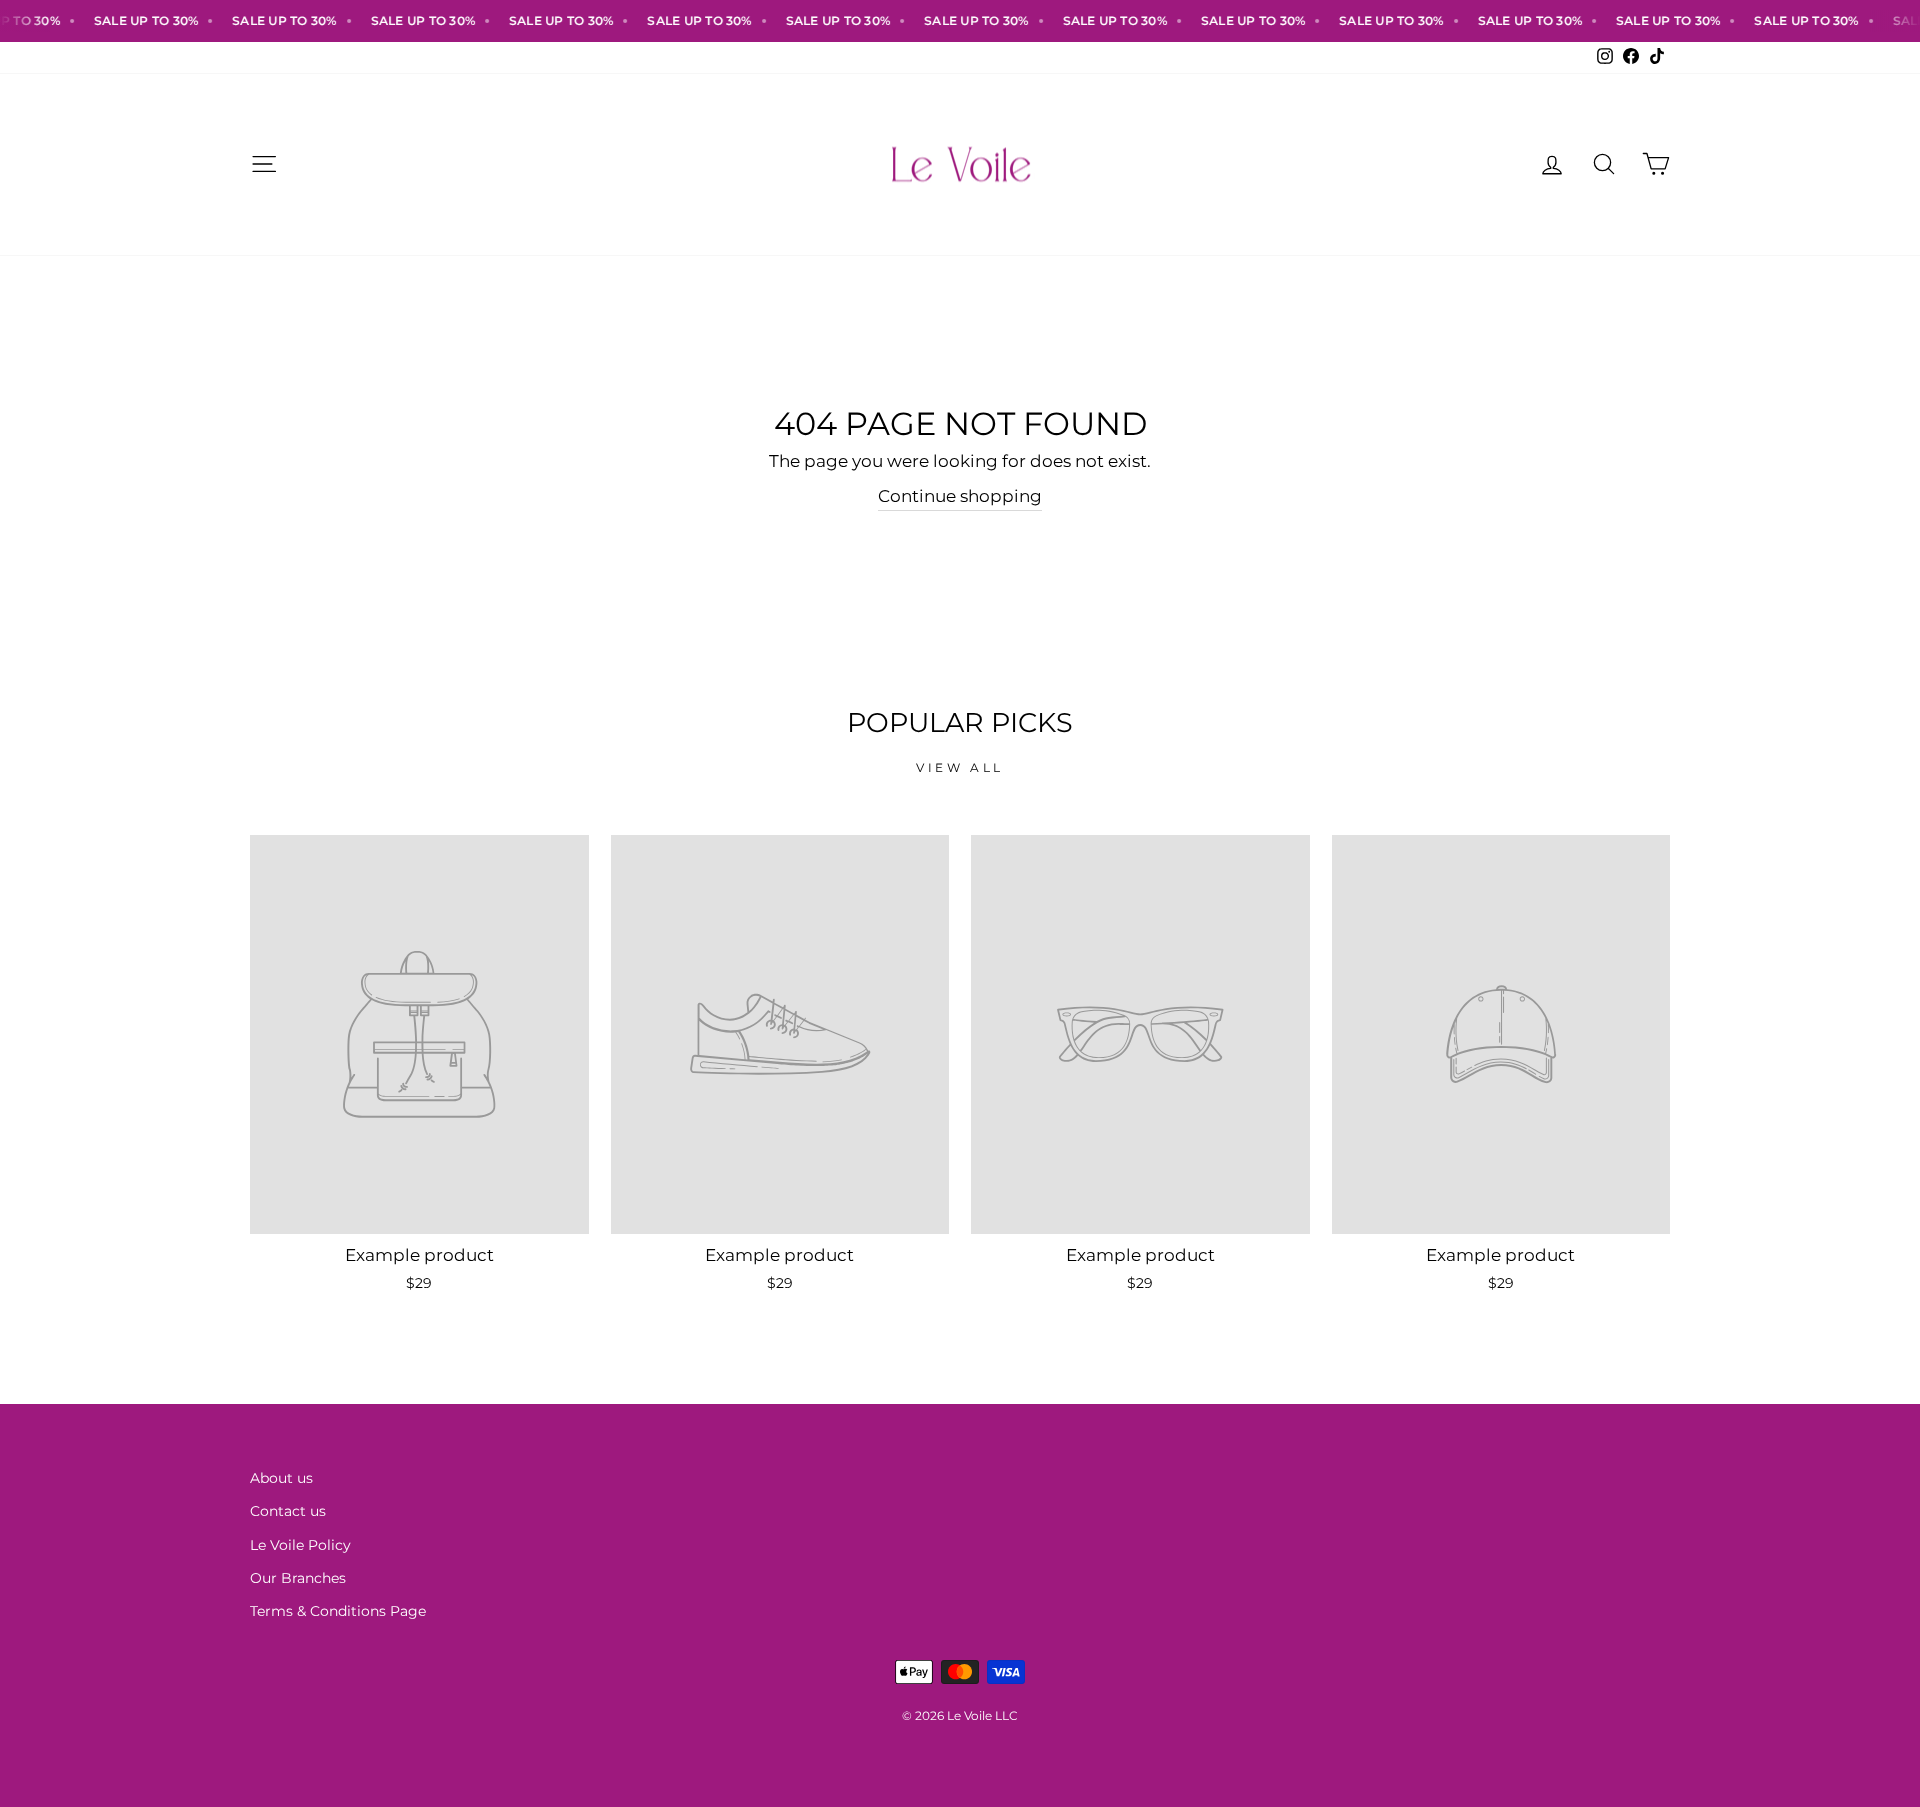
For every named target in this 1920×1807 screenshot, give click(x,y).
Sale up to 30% (126, 20)
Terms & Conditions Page (338, 1611)
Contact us (288, 1511)
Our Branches (298, 1578)
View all (960, 767)
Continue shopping (960, 496)
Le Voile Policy (300, 1545)
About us (281, 1478)
